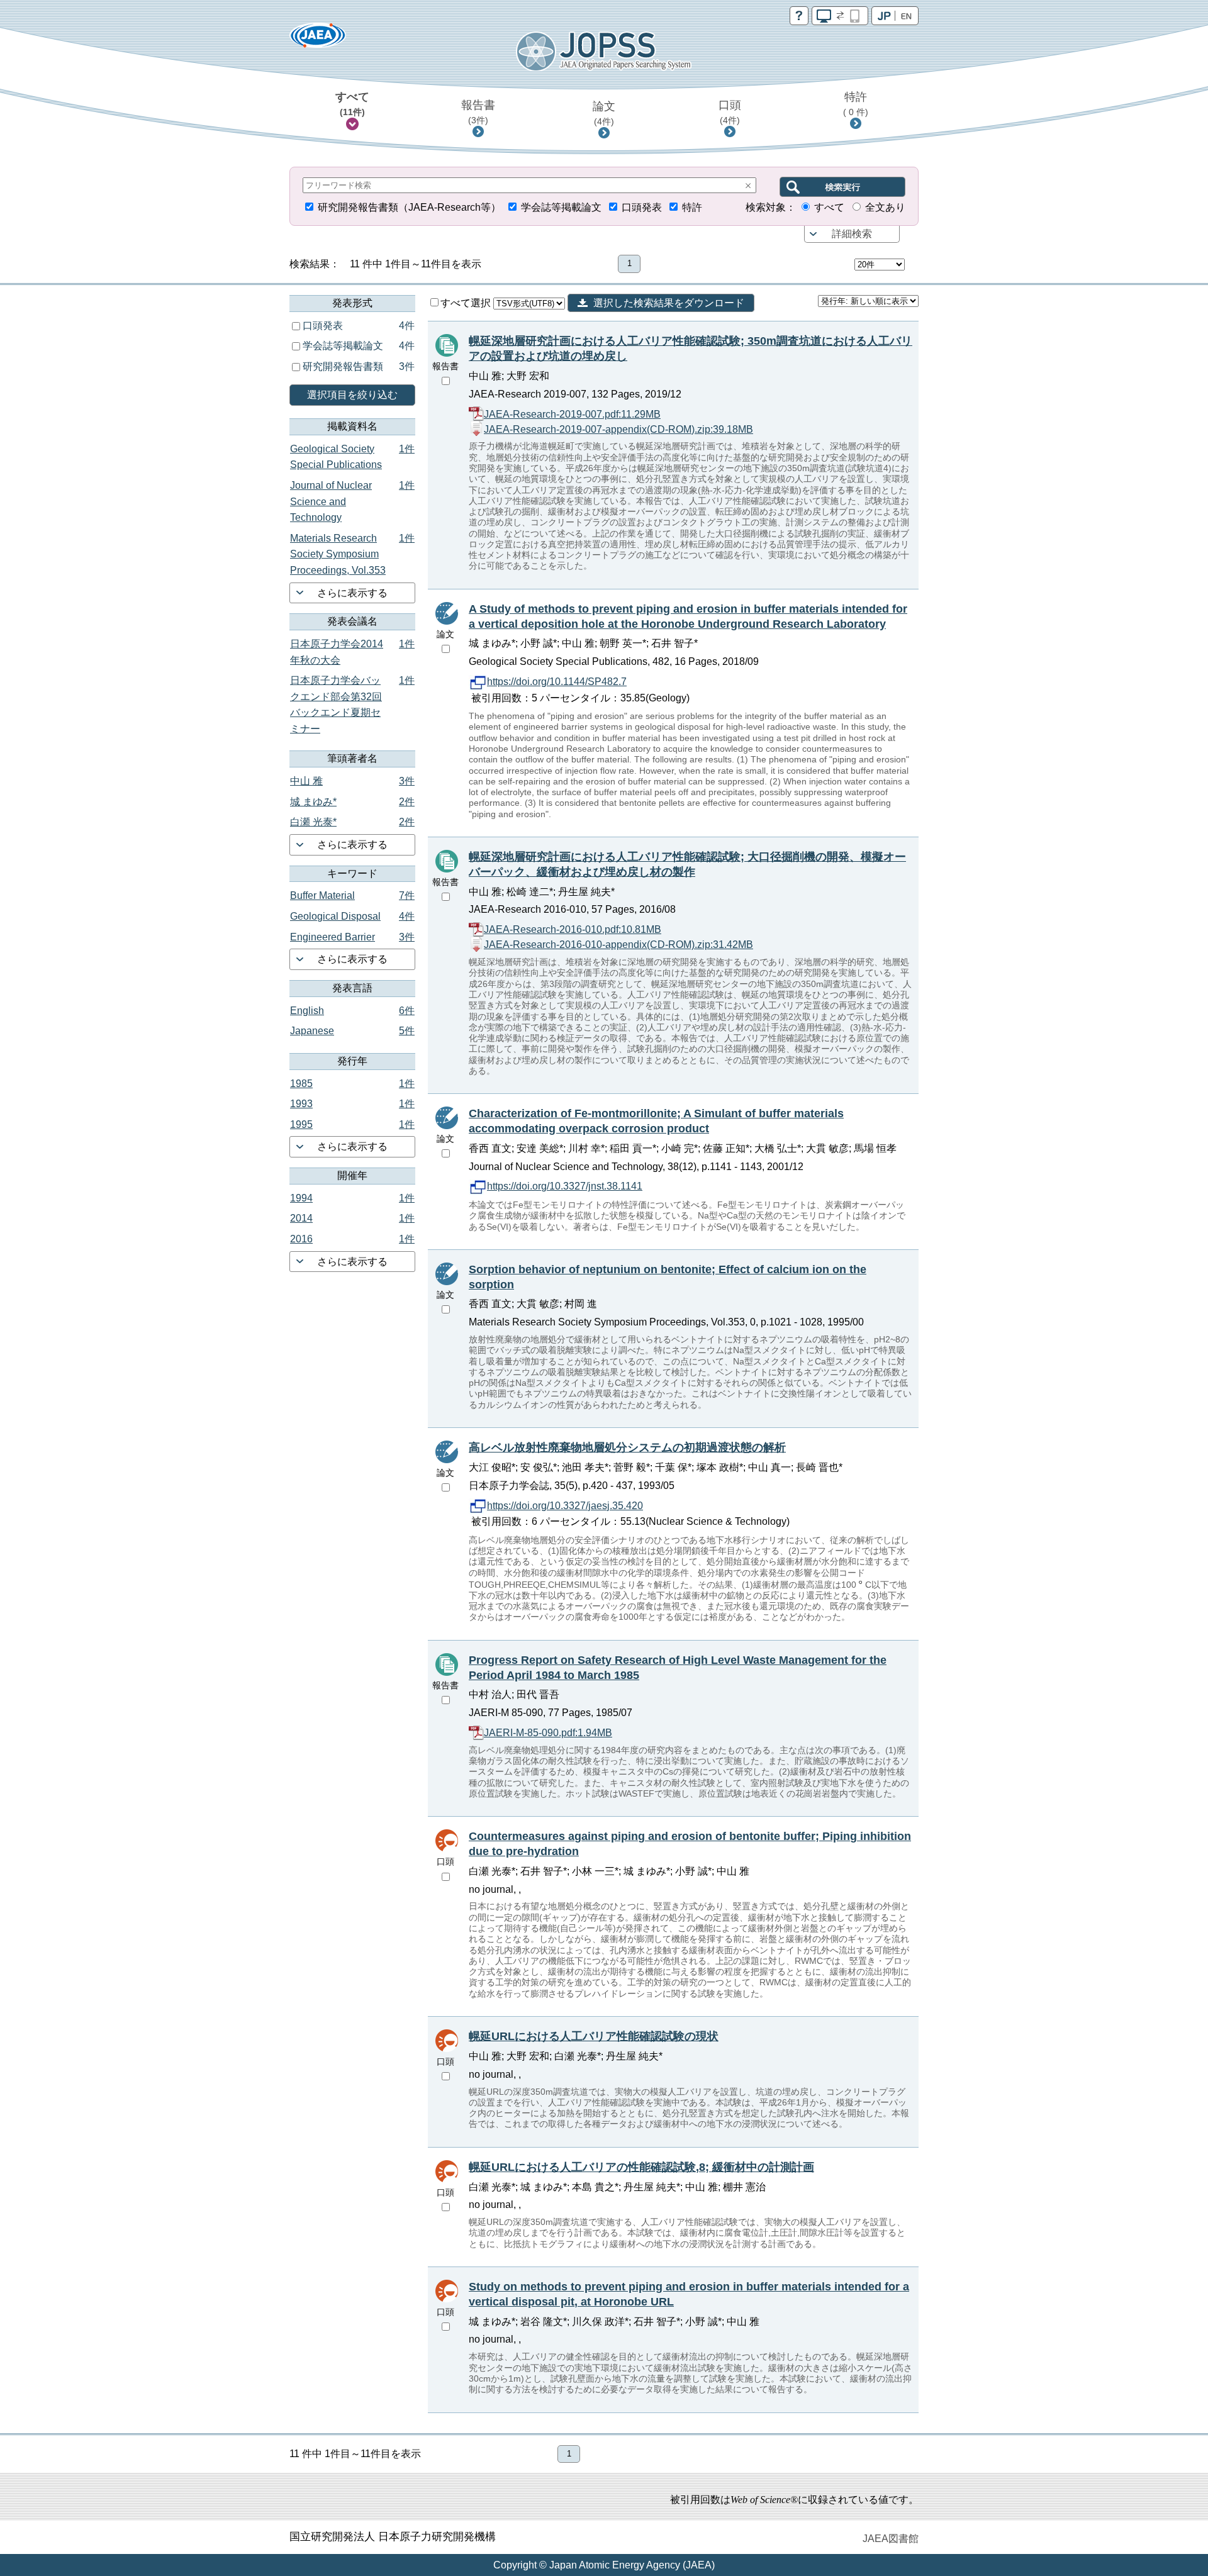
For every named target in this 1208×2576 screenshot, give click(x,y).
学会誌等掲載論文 (561, 207)
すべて (352, 104)
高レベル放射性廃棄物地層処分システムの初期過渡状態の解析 (627, 1447)
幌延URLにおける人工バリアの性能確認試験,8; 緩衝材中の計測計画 (641, 2167)
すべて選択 (467, 303)
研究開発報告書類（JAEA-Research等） (409, 207)
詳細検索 (852, 234)
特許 (856, 104)
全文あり (885, 207)
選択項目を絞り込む (352, 395)
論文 (604, 113)
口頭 (730, 112)
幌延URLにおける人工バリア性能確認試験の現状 (594, 2036)
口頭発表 (642, 207)
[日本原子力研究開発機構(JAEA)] (318, 39)
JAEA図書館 (891, 2539)
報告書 (478, 112)
